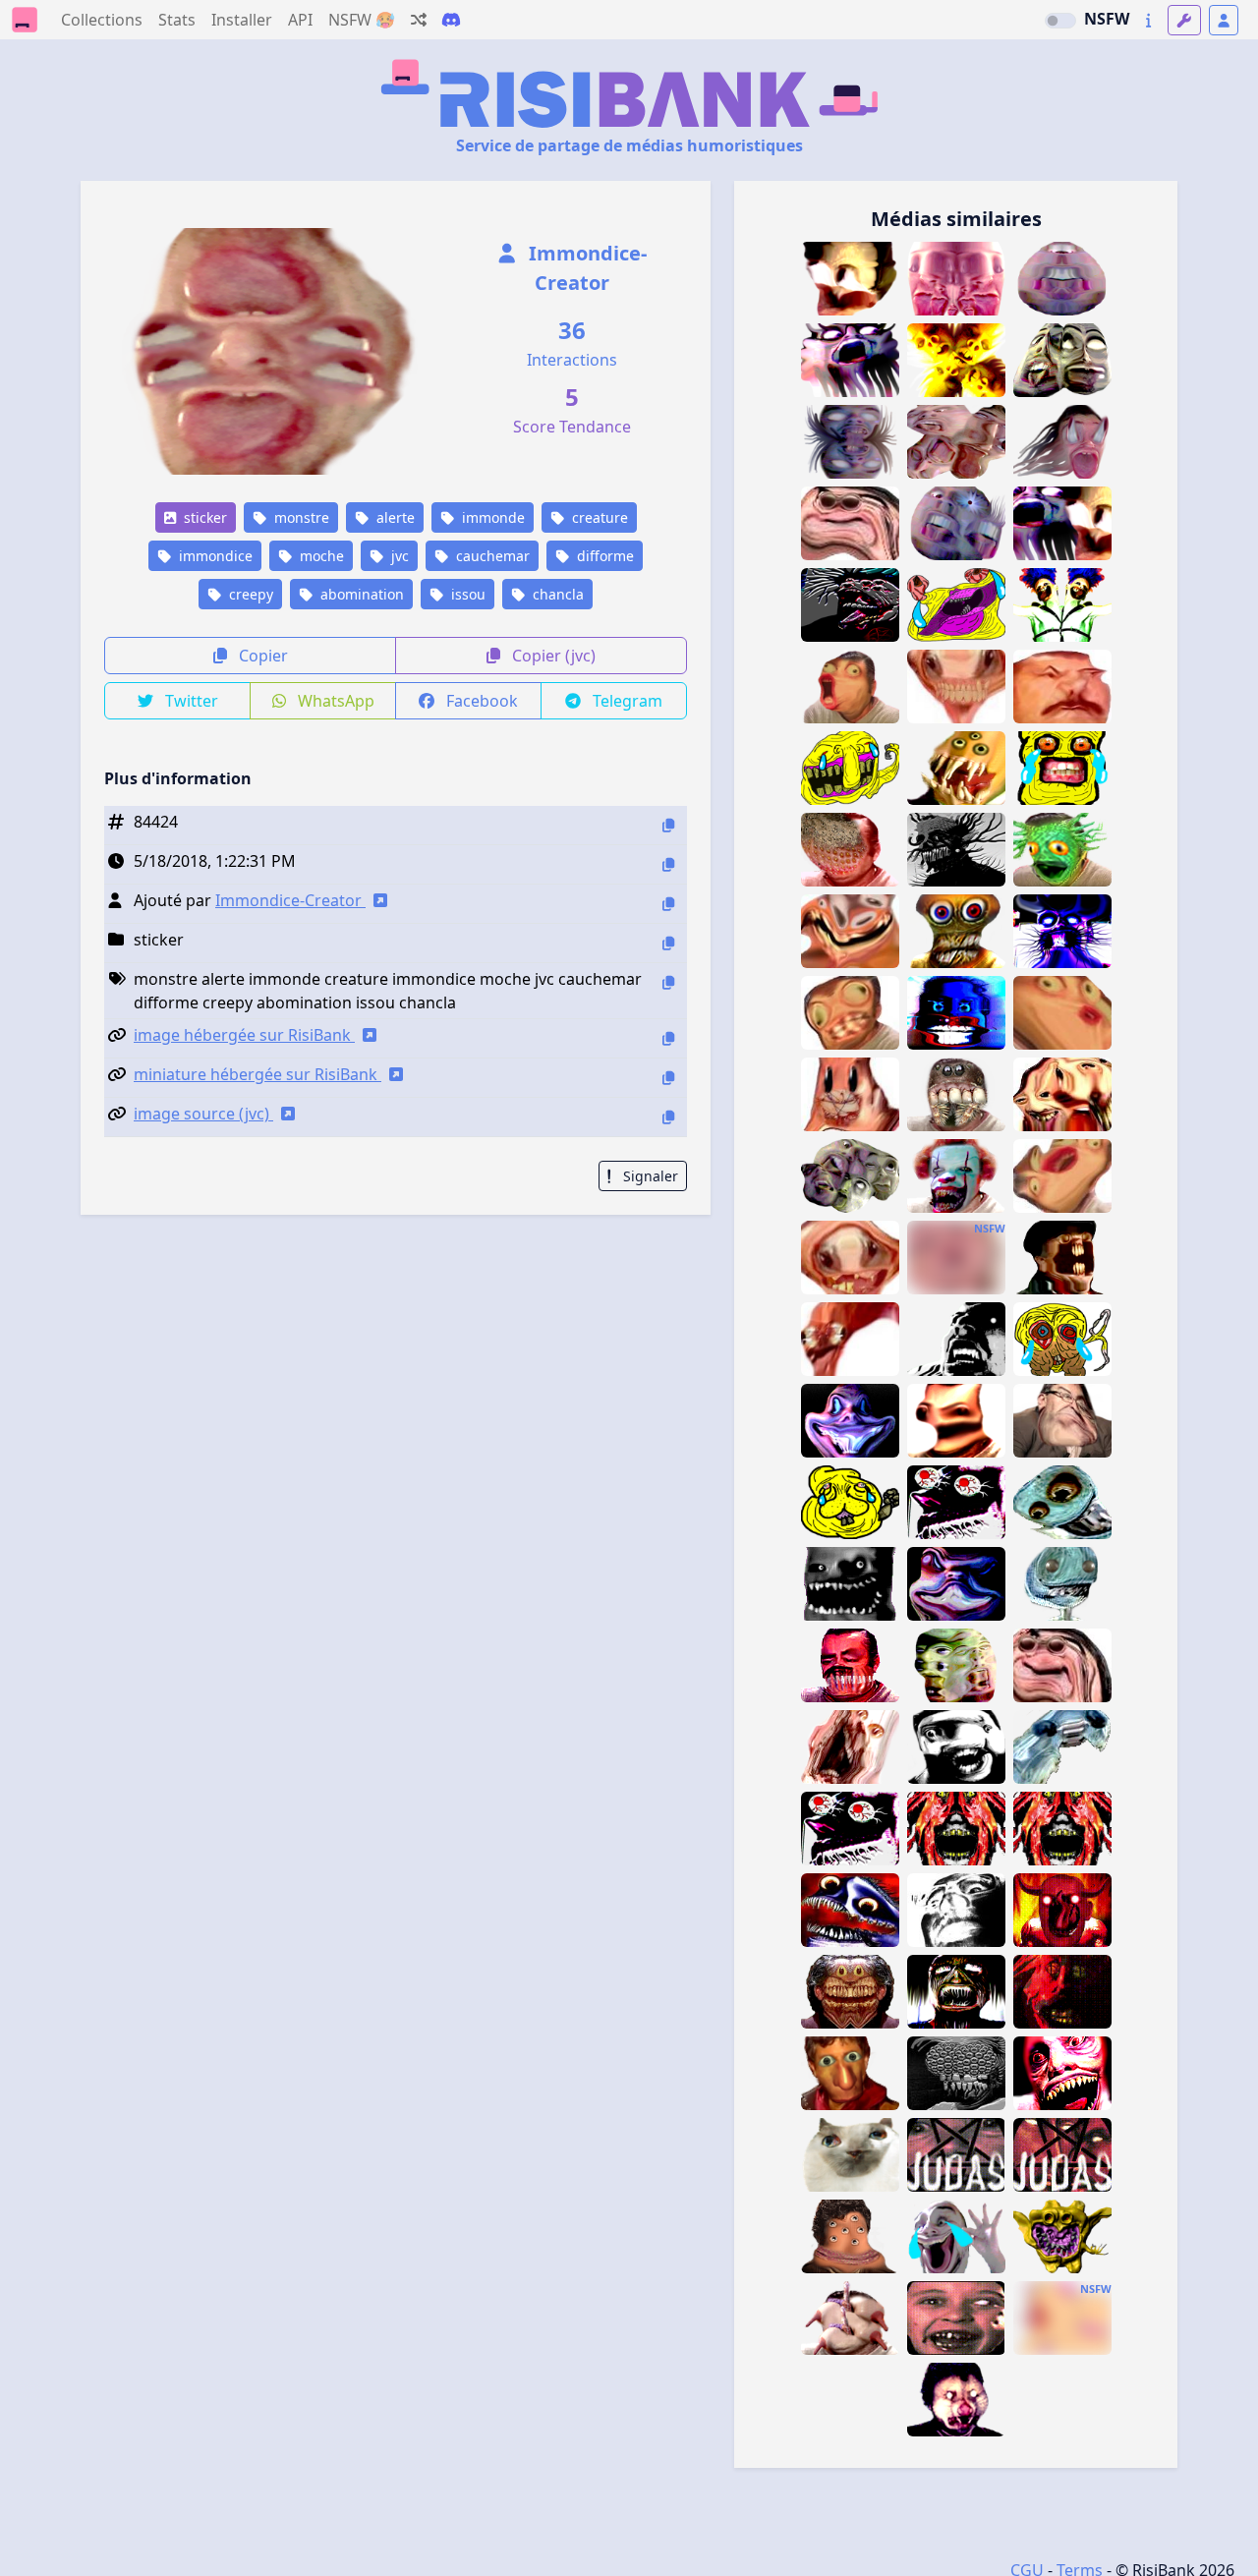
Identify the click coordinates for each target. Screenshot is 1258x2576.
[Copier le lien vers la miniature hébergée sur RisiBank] (668, 1078)
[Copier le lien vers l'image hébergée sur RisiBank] (668, 1038)
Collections (102, 20)
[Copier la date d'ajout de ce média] (668, 864)
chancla (556, 594)
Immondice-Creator (585, 268)
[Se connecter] (1224, 20)
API (300, 20)
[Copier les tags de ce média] (668, 982)
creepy (249, 594)
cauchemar (491, 556)
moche (320, 556)
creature (598, 517)
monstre (300, 517)
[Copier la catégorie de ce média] (668, 943)
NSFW (1107, 19)
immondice (214, 556)
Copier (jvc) (552, 656)
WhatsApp (334, 701)
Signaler (649, 1176)
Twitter (190, 701)
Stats (177, 20)
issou (466, 594)
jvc (398, 556)
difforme (603, 556)
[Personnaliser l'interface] (1184, 20)
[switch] (1060, 21)
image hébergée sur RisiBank (244, 1035)
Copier (261, 656)
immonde (491, 517)
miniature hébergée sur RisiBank (257, 1074)
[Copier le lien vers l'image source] (668, 1117)
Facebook (480, 701)
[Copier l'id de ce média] (668, 825)
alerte (394, 517)
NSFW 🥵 (362, 20)
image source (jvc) (203, 1114)
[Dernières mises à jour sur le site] (1148, 20)
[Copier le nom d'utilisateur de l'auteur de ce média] (668, 904)
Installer (242, 20)
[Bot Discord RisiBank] (451, 20)
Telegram (626, 701)
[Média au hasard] (419, 20)
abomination (360, 594)
